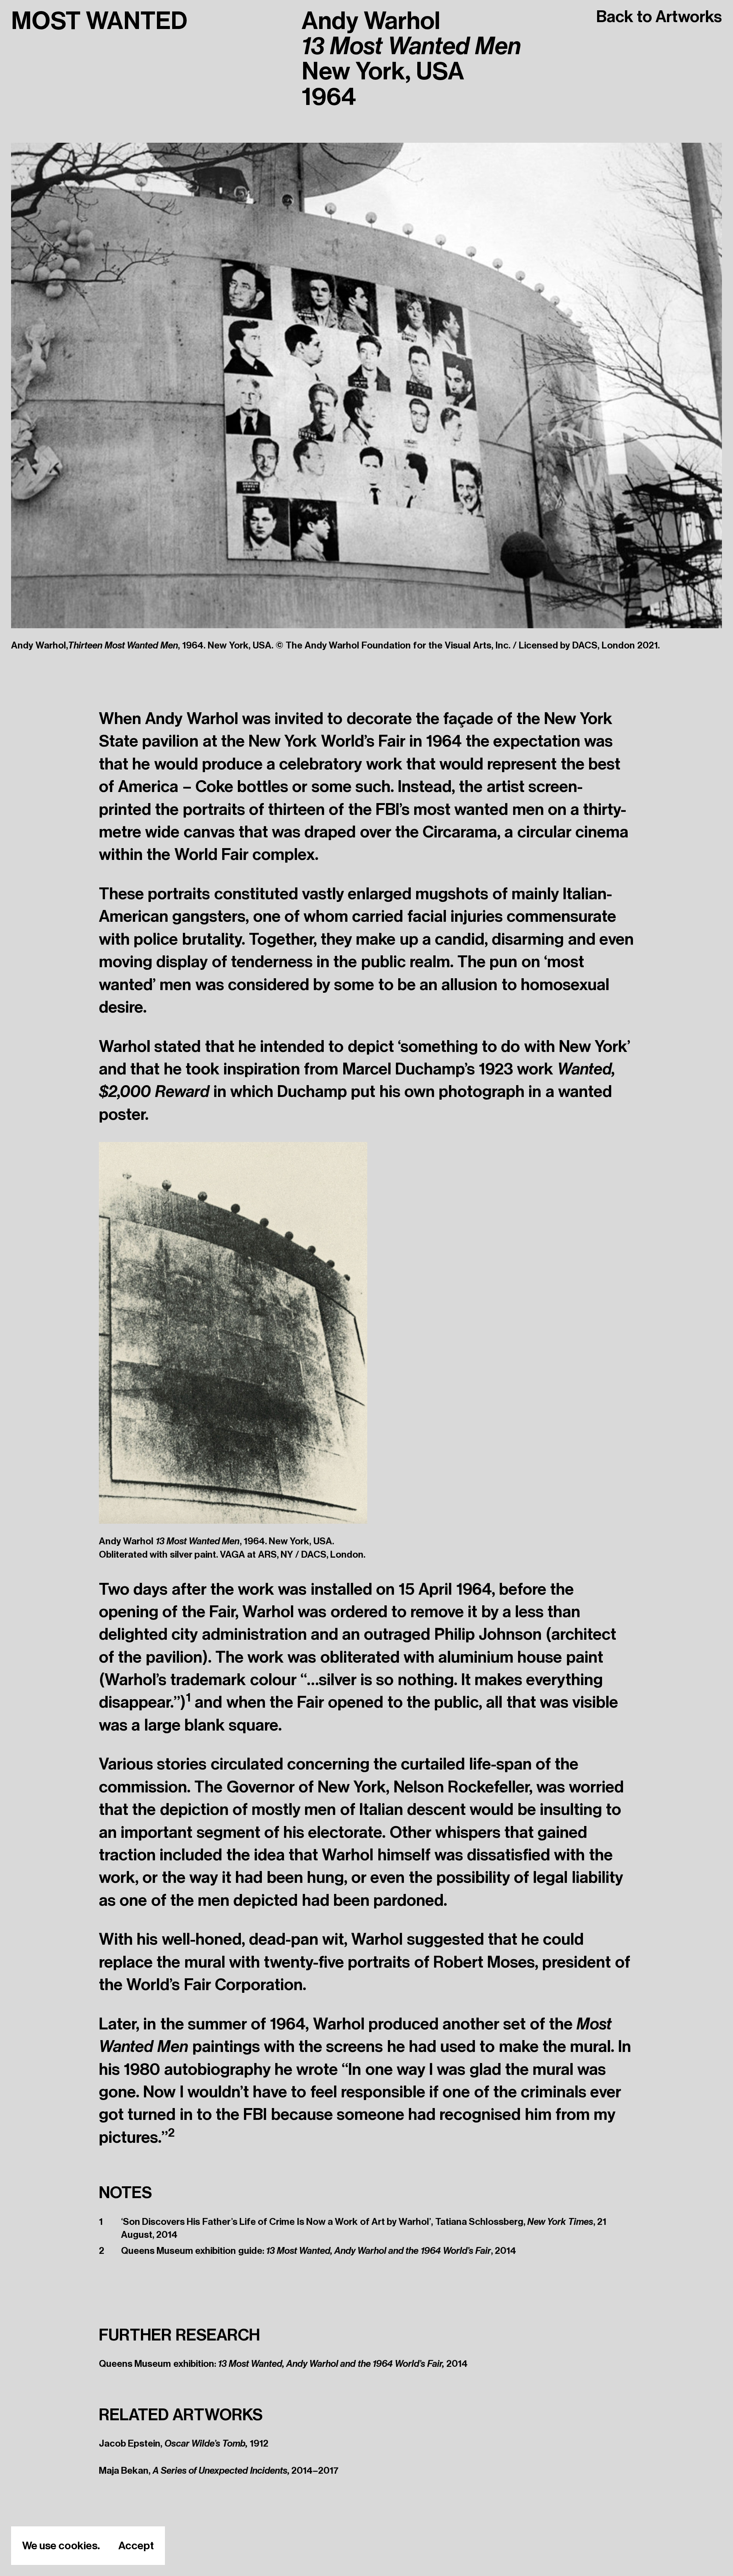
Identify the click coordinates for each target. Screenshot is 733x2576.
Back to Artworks (659, 17)
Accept (136, 2546)
